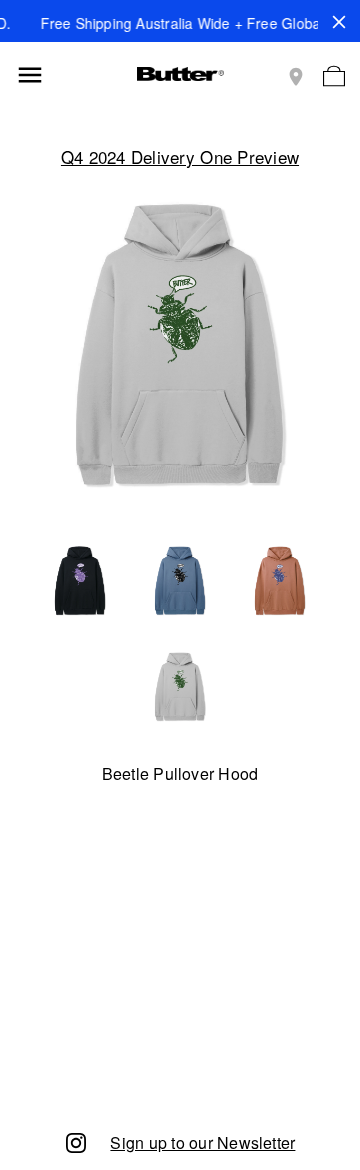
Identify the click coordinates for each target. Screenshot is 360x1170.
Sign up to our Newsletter (202, 1142)
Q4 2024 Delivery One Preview (180, 156)
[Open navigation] (30, 75)
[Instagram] (76, 1141)
